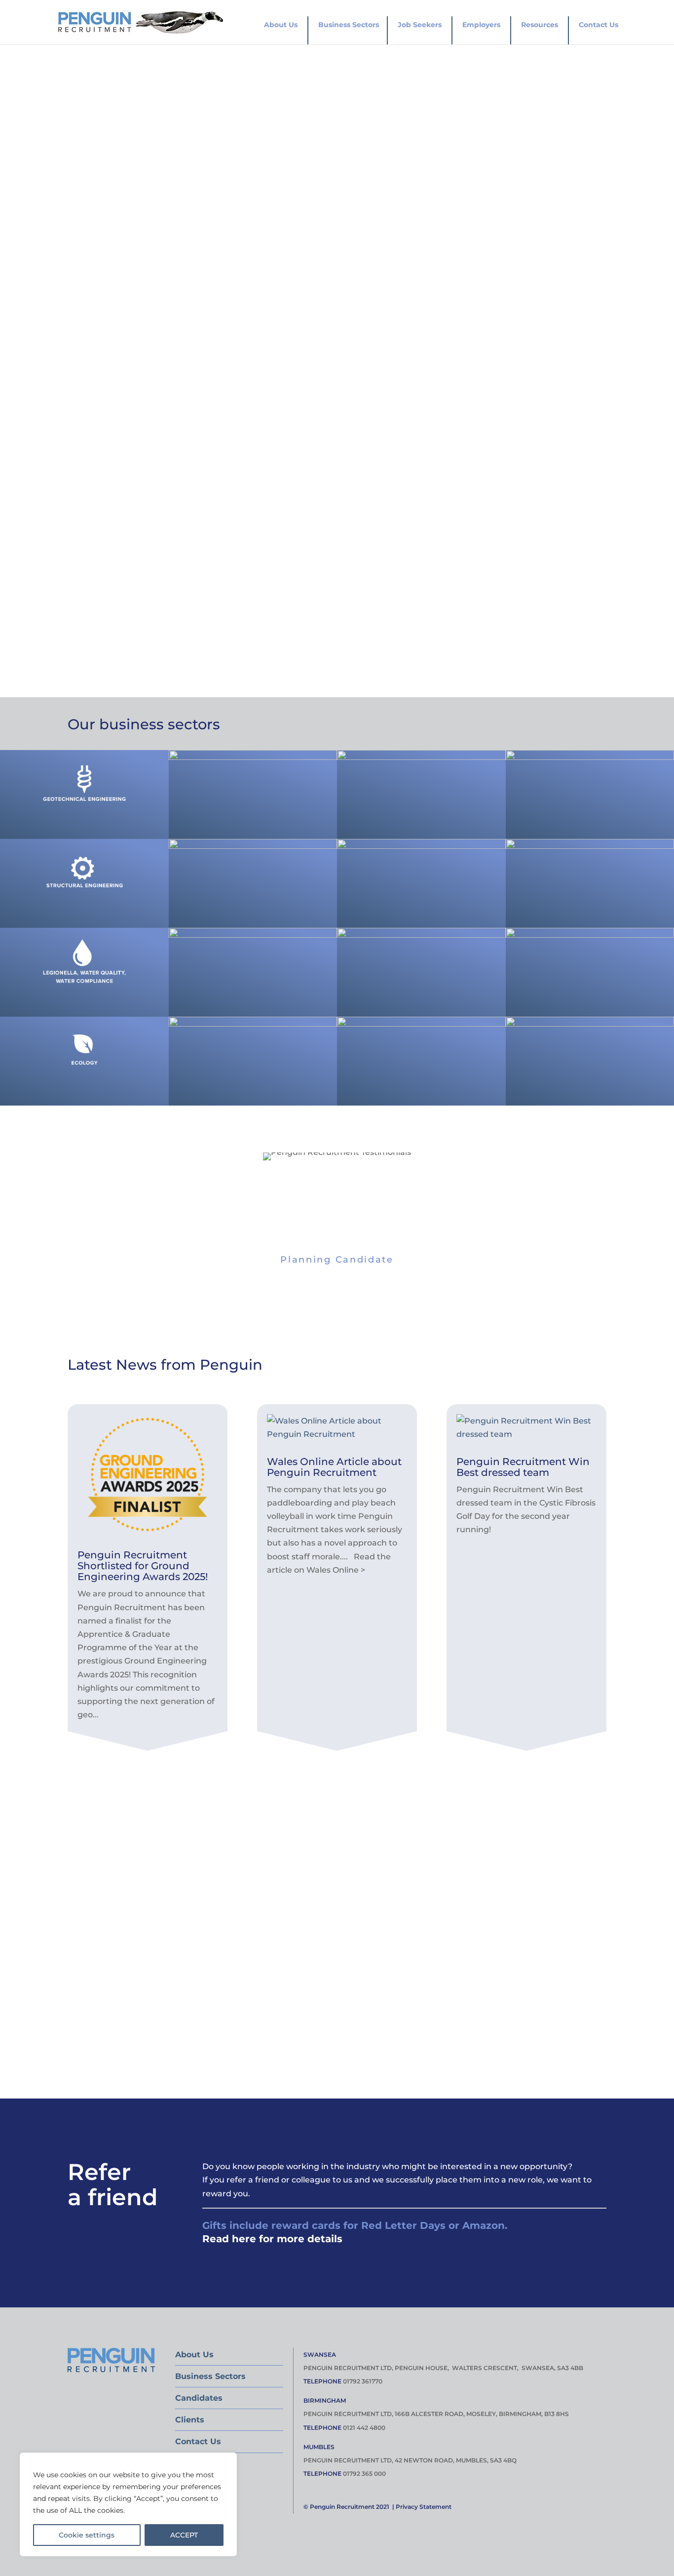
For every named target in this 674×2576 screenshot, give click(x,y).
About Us (281, 25)
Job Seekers (420, 25)
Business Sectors (349, 25)
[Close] (226, 2461)
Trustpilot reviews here (183, 596)
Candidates (199, 2398)
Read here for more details (272, 2239)
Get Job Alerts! (130, 1884)
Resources (540, 25)
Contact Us (599, 25)
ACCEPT (184, 2535)
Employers (481, 25)
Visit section (84, 808)
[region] (128, 2504)
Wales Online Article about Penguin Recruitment (334, 1467)
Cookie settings (87, 2535)
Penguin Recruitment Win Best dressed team (523, 1467)
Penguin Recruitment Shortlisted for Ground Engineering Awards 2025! (143, 1566)
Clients (190, 2420)
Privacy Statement (424, 2507)
